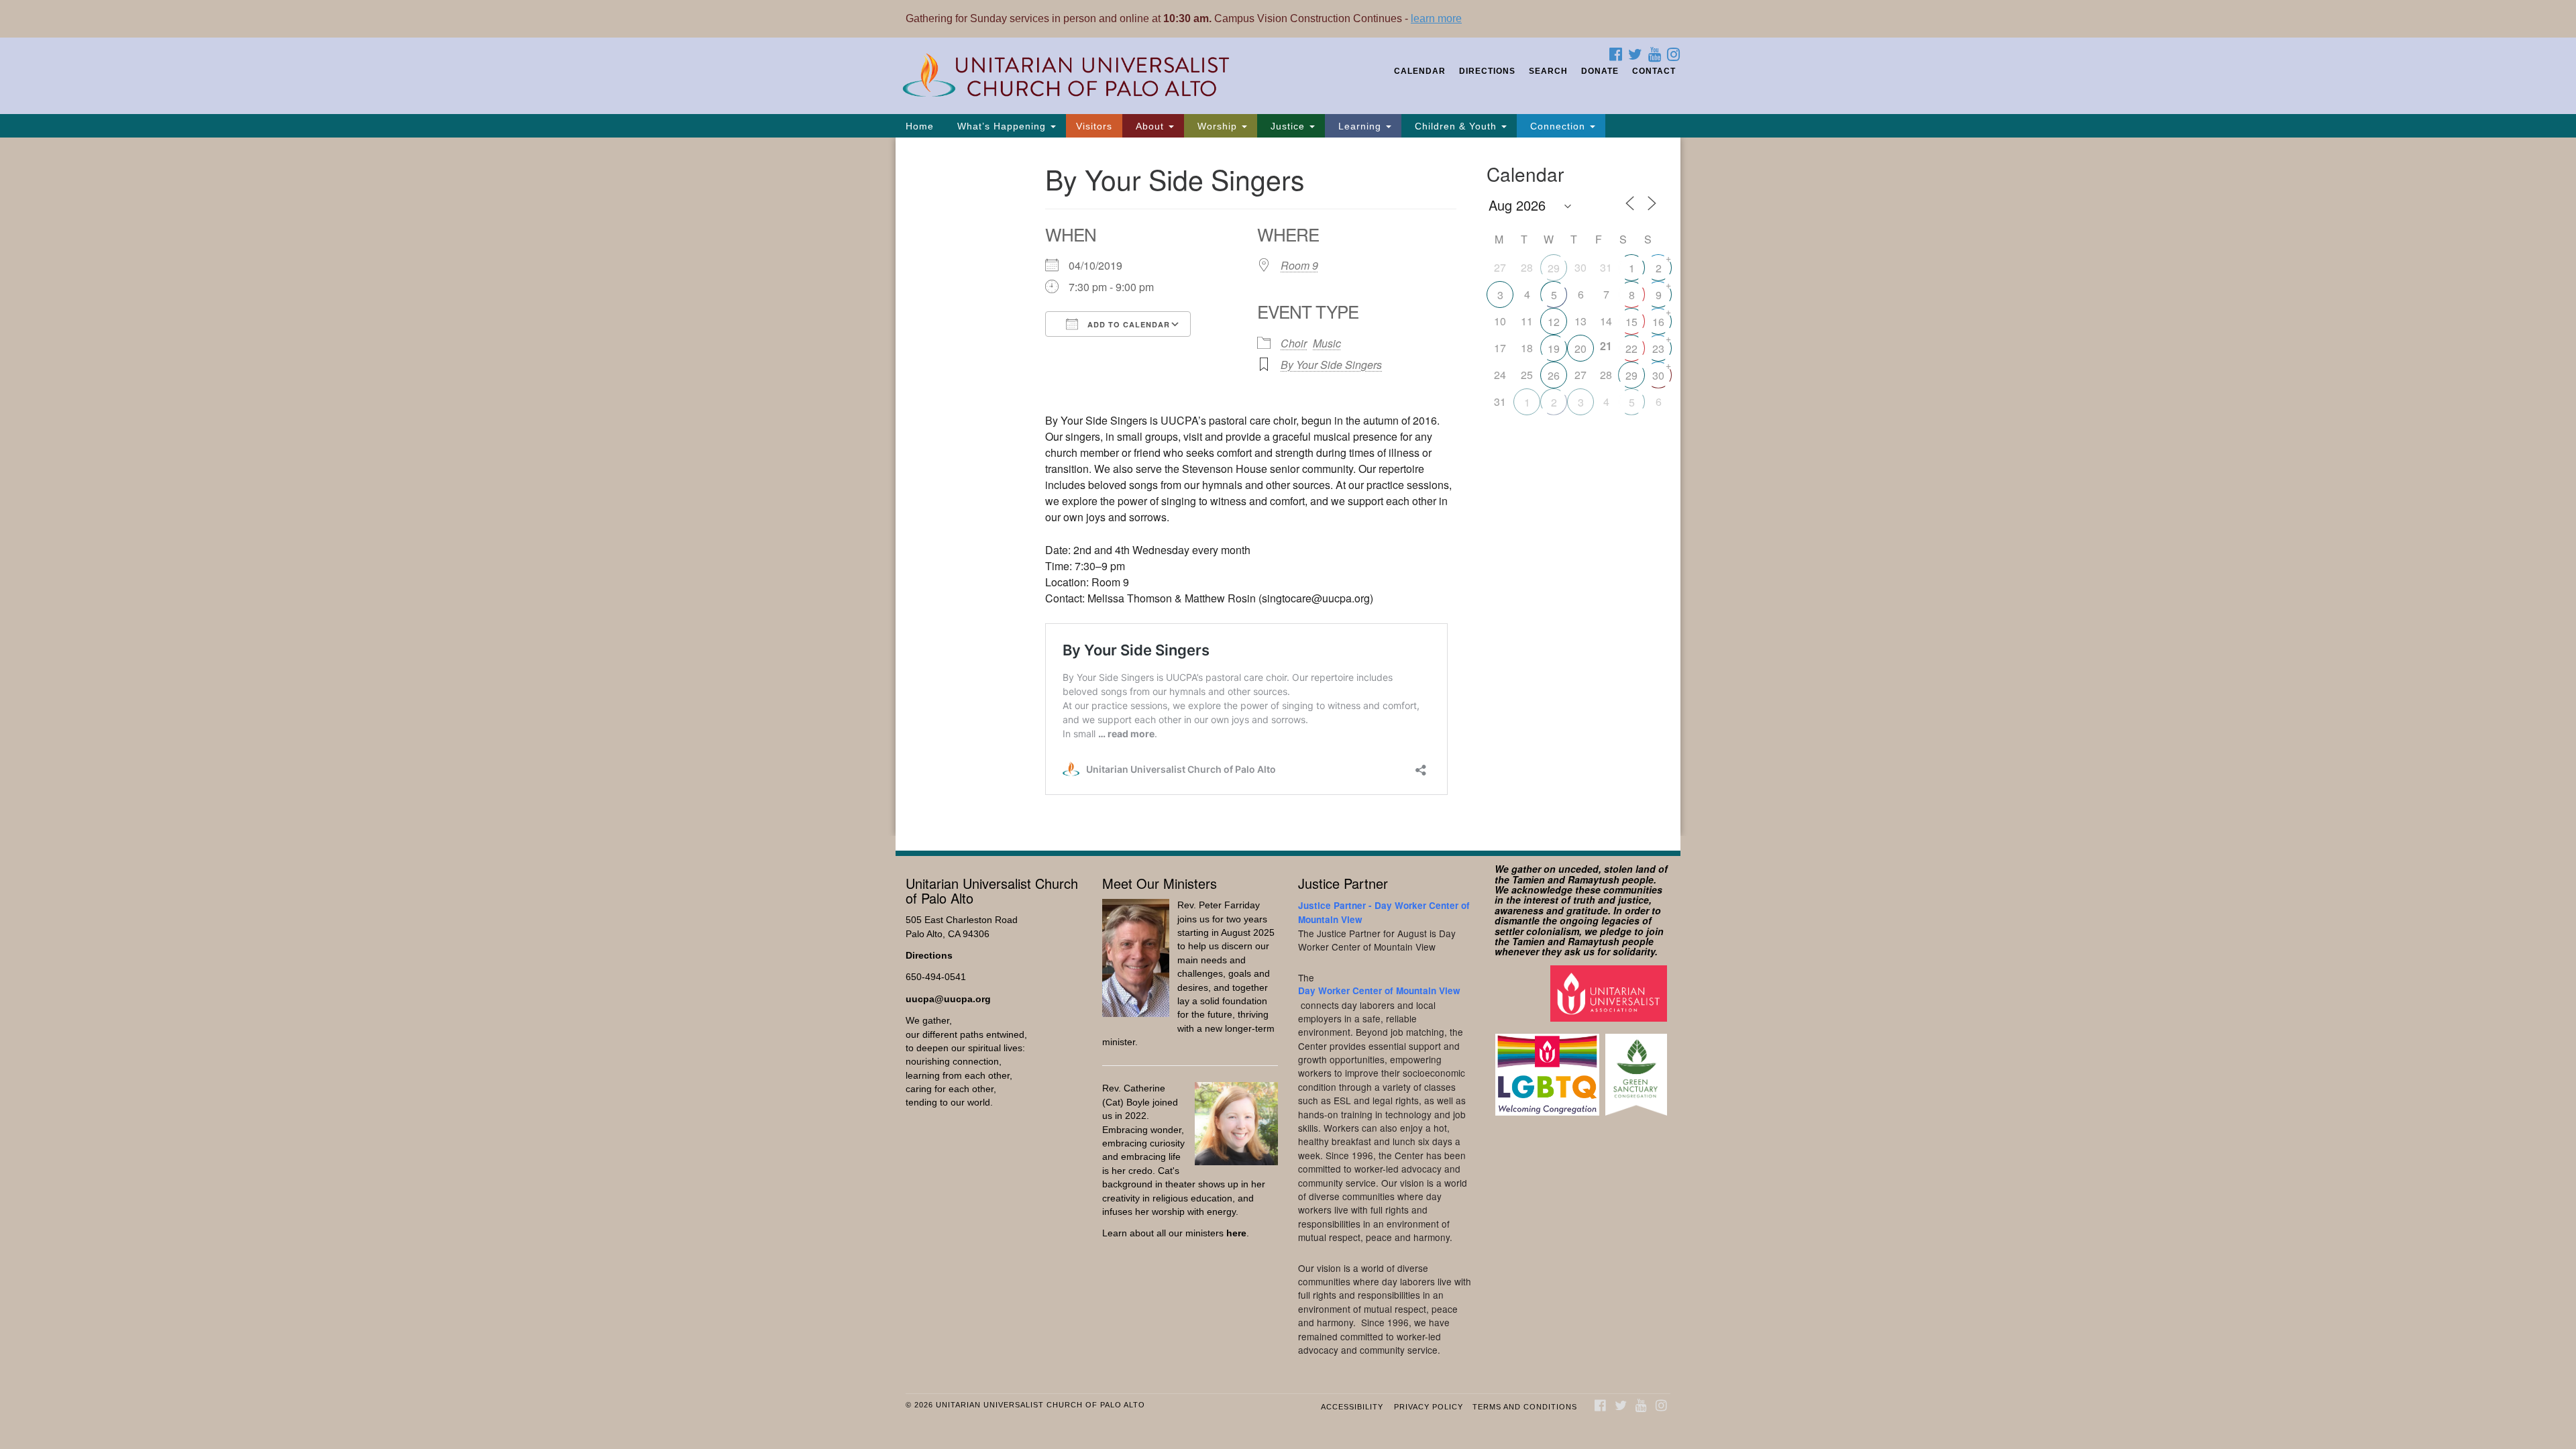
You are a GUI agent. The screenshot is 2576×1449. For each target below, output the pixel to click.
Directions (1487, 71)
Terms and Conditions (1525, 1407)
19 (1554, 348)
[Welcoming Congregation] (1549, 1068)
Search (1548, 71)
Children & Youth (1456, 126)
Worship (1217, 126)
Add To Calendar (1127, 324)
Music (1327, 343)
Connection (1558, 126)
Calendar (1420, 71)
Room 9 (1299, 265)
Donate (1600, 71)
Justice (1288, 126)
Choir (1294, 343)
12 (1554, 322)
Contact (1654, 71)
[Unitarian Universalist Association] (1610, 992)
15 (1631, 322)
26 (1554, 375)
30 (1658, 375)
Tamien (1528, 879)
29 (1554, 268)
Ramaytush (1594, 879)
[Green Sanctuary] (1638, 1068)
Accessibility (1352, 1407)
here (1236, 1233)
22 (1631, 348)
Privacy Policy (1429, 1407)
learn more (1436, 18)
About (1150, 126)
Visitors (1094, 126)
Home (920, 126)
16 (1658, 322)
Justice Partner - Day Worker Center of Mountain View (1384, 912)
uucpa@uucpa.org (948, 999)
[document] (1288, 487)
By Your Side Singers (1331, 365)
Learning (1360, 126)
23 (1658, 348)
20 (1580, 348)
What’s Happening (1002, 126)
